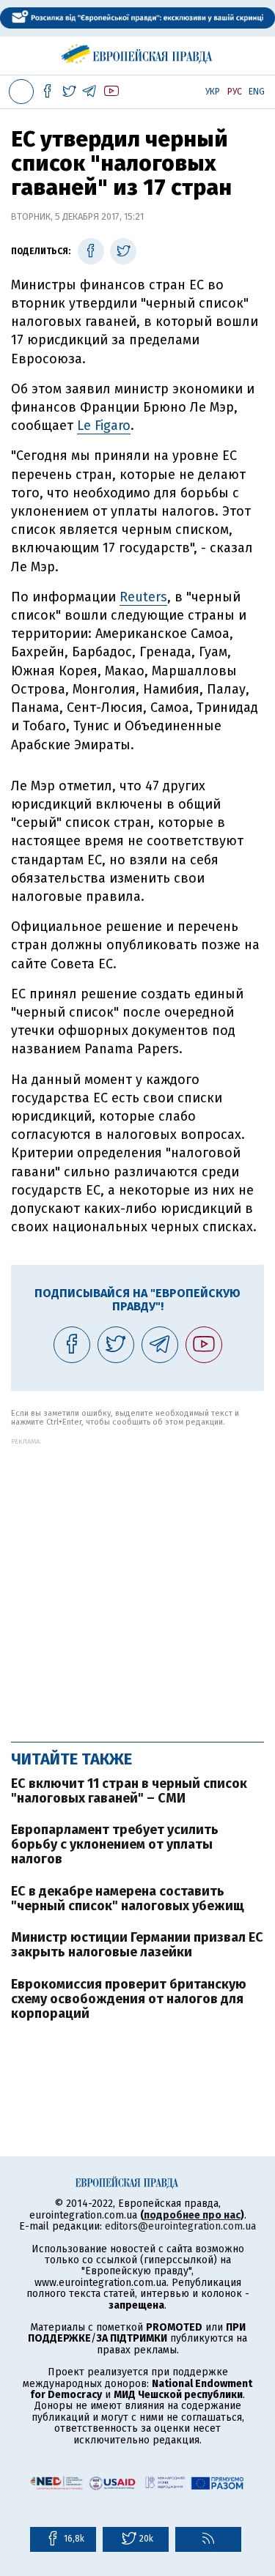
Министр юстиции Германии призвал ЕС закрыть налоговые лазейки (137, 1945)
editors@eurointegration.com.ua (180, 2226)
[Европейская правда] (137, 51)
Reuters (143, 597)
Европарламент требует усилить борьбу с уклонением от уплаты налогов (115, 1844)
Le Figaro (104, 426)
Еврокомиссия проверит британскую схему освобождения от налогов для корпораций (129, 1999)
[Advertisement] (137, 1582)
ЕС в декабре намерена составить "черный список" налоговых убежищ (128, 1898)
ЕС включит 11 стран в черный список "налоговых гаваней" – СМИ (129, 1791)
